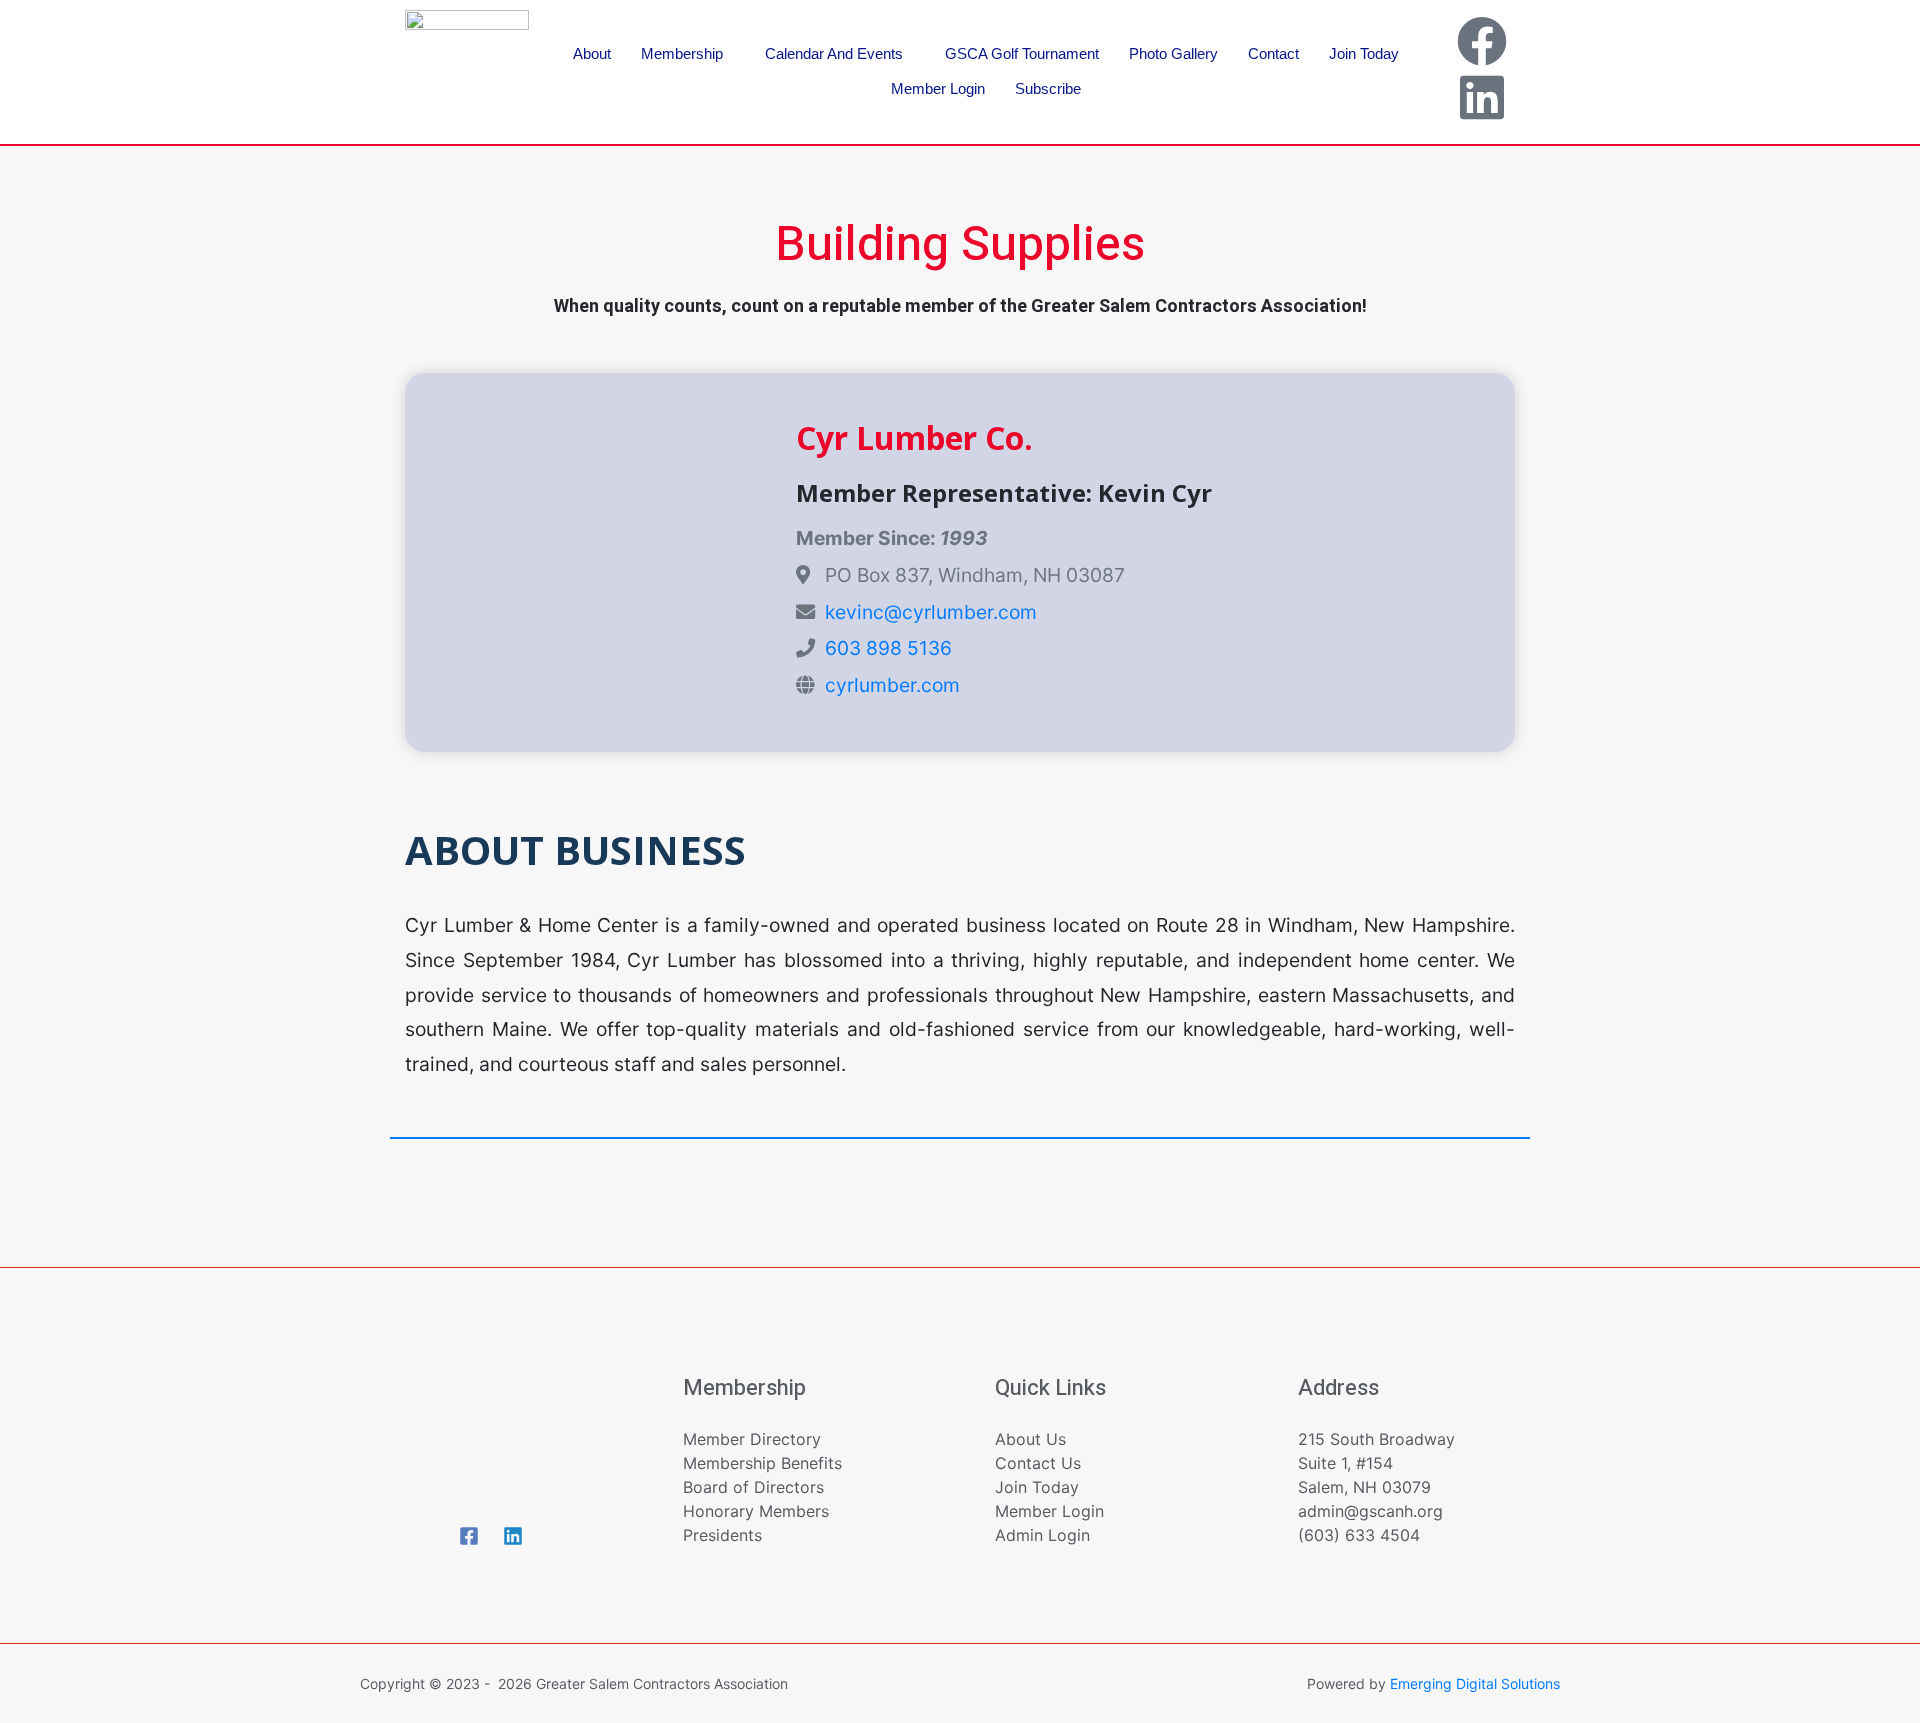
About (592, 53)
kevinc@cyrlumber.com (931, 612)
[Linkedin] (1482, 97)
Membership (682, 53)
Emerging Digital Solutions (1475, 1683)
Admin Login (1042, 1535)
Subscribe (1048, 88)
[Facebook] (1482, 41)
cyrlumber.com (892, 685)
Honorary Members (756, 1511)
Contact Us (1038, 1463)
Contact (1273, 53)
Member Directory (752, 1439)
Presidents (722, 1535)
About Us (1030, 1439)
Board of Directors (753, 1487)
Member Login (938, 88)
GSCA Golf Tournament (1022, 53)
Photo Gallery (1173, 53)
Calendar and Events (834, 53)
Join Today (1364, 53)
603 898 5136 (888, 648)
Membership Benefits (762, 1463)
